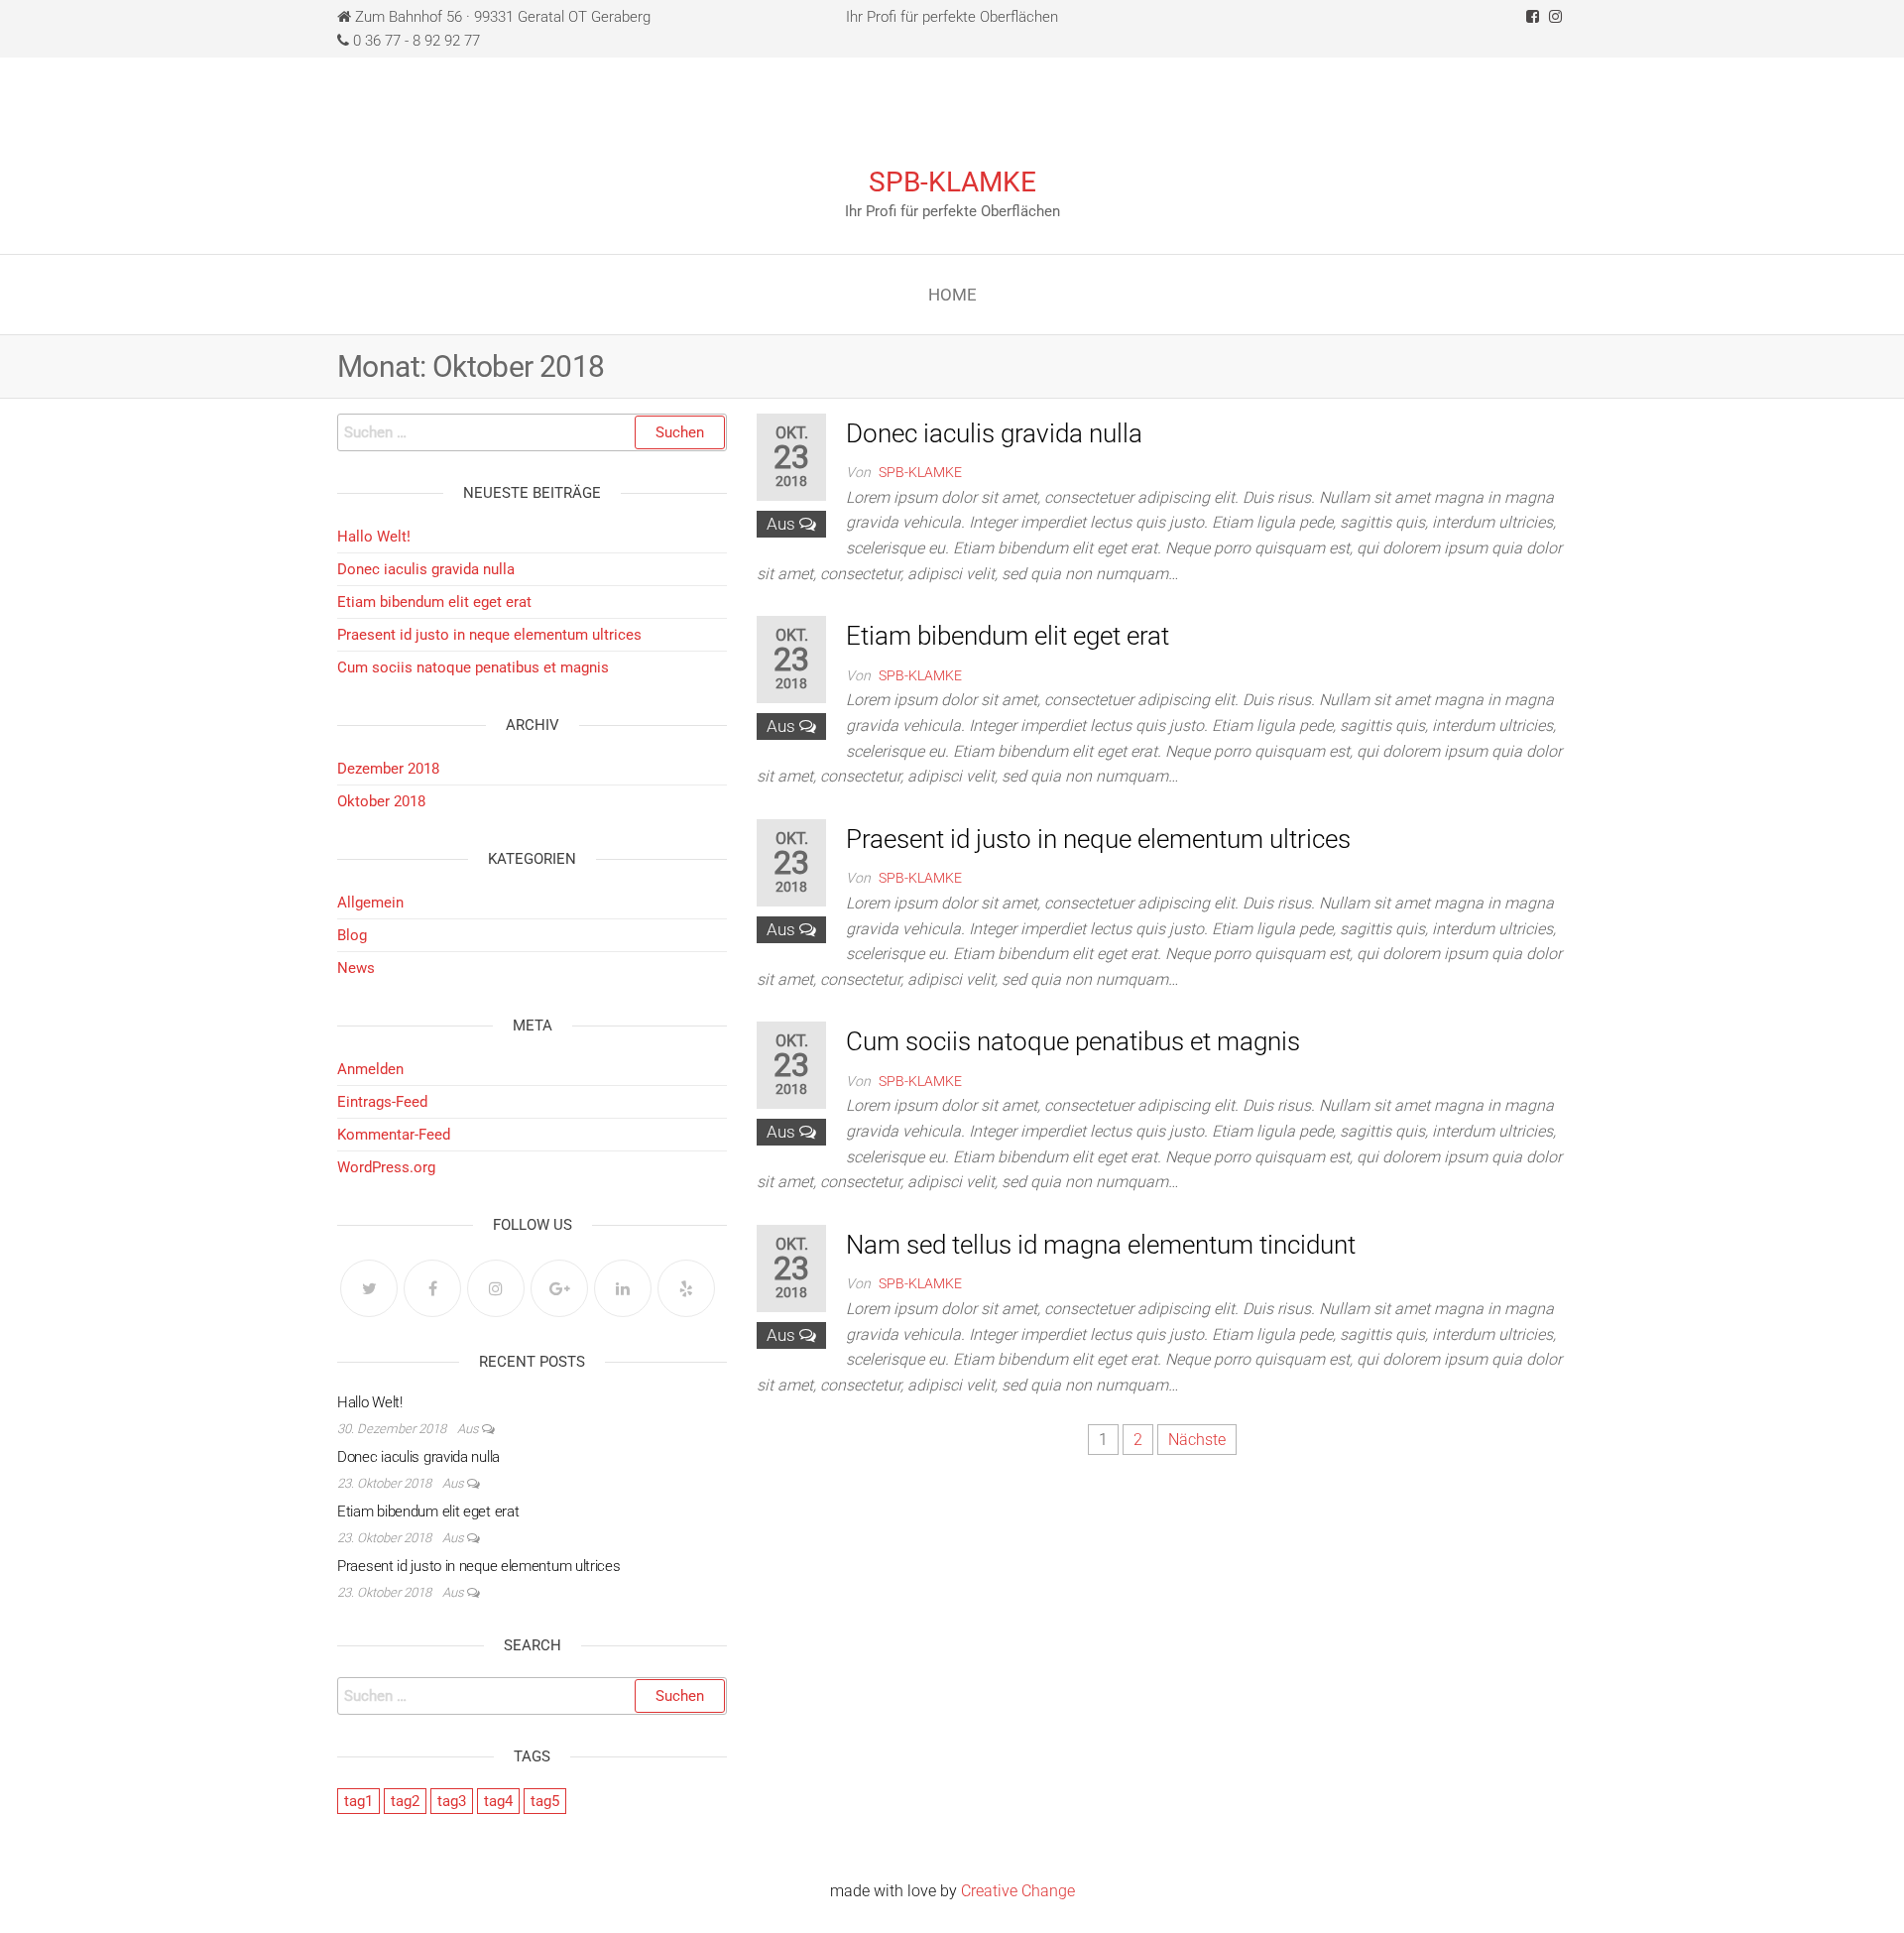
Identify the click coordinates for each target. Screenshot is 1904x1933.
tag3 (452, 1801)
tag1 (358, 1801)
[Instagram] (496, 1288)
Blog (352, 935)
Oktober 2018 (381, 801)
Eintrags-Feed (382, 1102)
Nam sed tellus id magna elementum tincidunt (1101, 1245)
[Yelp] (686, 1288)
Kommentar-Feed (394, 1135)
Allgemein (370, 903)
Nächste (1197, 1440)
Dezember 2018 (388, 769)
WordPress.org (386, 1167)
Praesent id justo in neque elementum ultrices (1098, 839)
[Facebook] (432, 1288)
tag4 (498, 1801)
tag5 (545, 1801)
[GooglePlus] (559, 1288)
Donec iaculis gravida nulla (994, 433)
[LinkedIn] (623, 1288)
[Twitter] (369, 1288)
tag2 (405, 1801)
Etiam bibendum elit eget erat (1008, 636)
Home (952, 295)
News (356, 968)
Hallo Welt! (374, 537)
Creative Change (1018, 1891)
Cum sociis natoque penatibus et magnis (1073, 1041)
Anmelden (370, 1069)
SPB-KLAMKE (952, 182)
